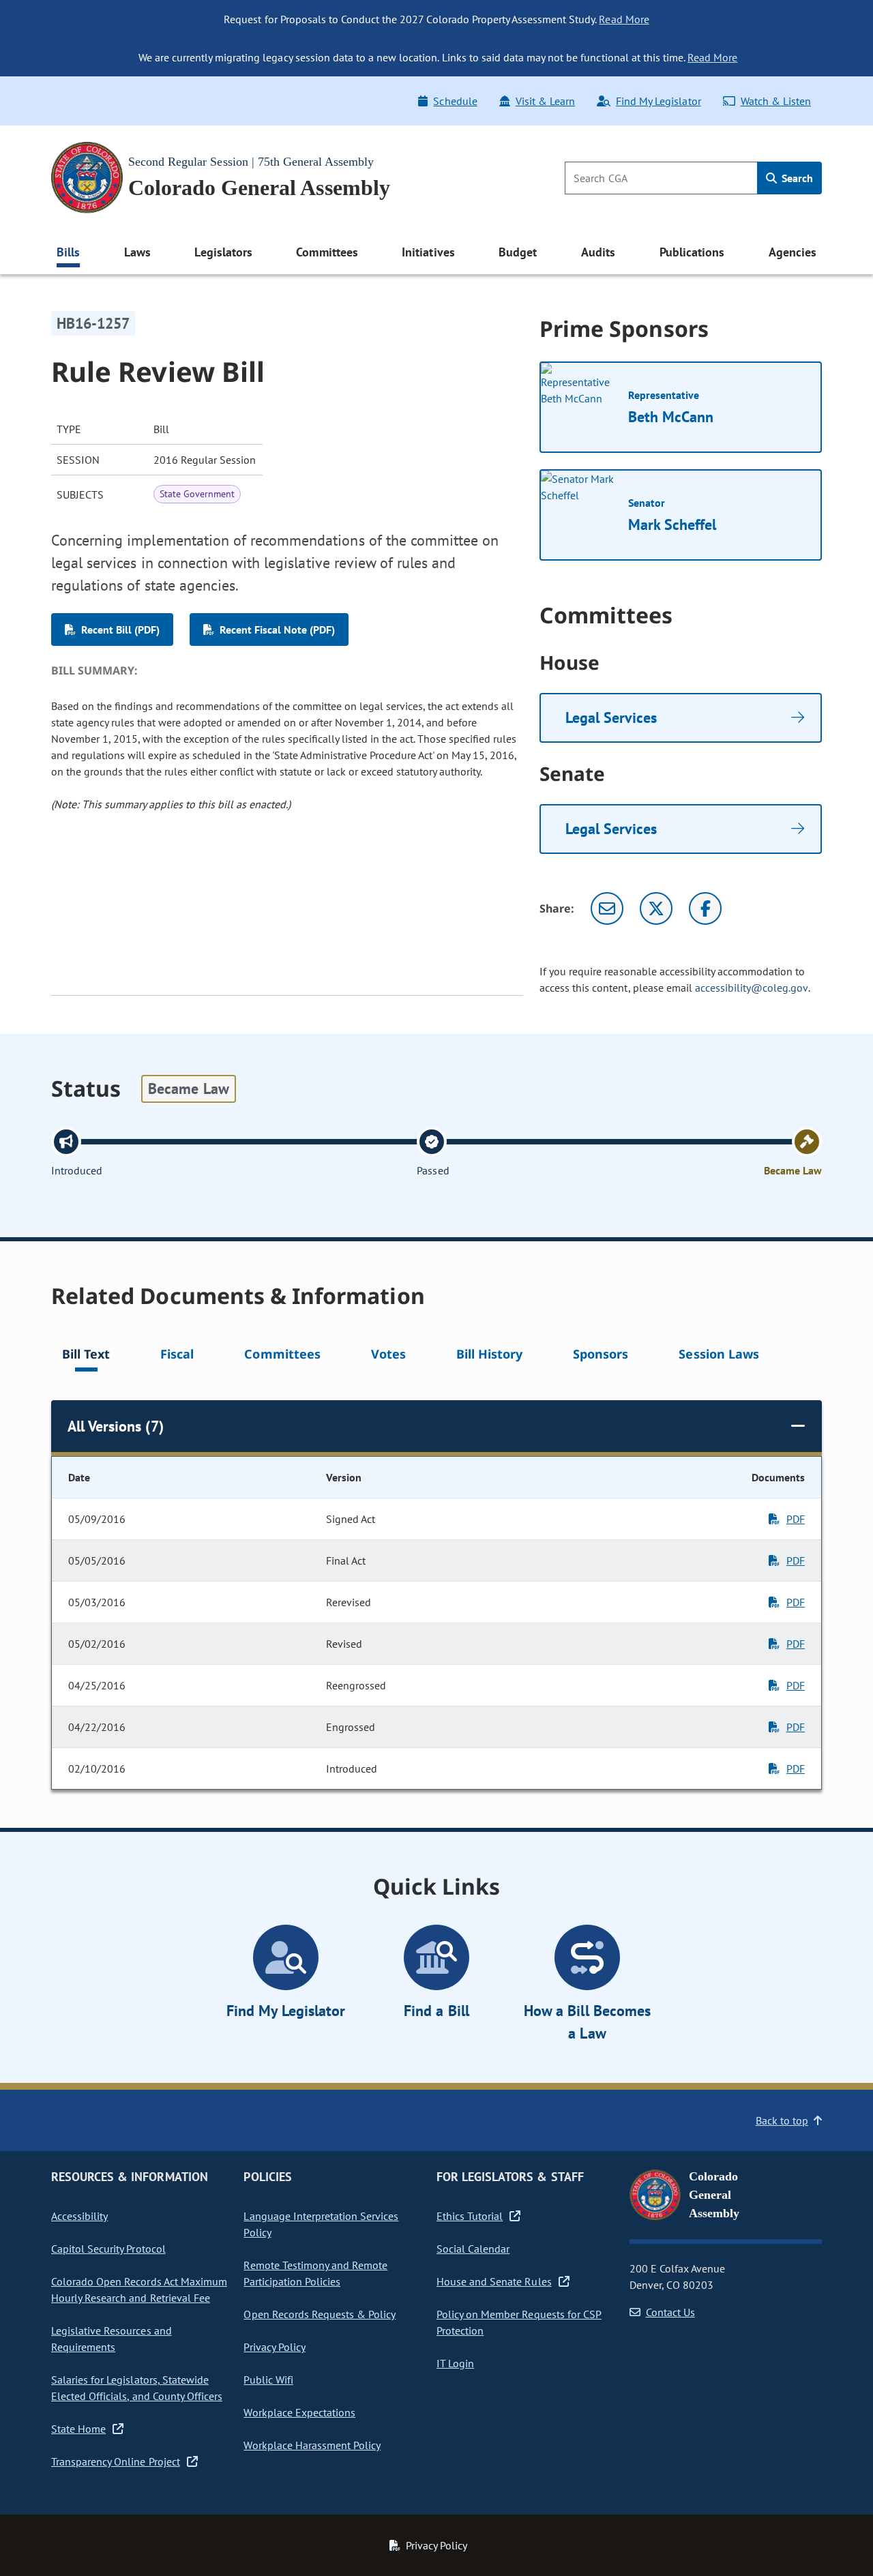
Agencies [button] (793, 252)
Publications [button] (692, 252)
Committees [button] (327, 252)
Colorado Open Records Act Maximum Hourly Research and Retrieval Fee (139, 2290)
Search (796, 178)
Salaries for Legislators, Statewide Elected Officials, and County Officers (137, 2388)
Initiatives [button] (428, 252)
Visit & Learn (545, 101)
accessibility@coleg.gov (752, 988)
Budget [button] (518, 252)
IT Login (455, 2363)
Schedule (455, 101)
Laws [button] (137, 252)
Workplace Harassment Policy (312, 2445)
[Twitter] (656, 908)
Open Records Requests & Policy (320, 2314)
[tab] (86, 1356)
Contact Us (670, 2312)
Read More (624, 19)
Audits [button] (598, 252)
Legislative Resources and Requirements (112, 2339)
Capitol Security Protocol (108, 2249)
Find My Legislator (658, 101)
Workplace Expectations (299, 2412)
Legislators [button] (223, 252)
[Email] (607, 908)
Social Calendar (473, 2249)
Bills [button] (68, 252)
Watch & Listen (776, 101)
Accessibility (79, 2216)
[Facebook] (705, 908)
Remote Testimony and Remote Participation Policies (315, 2273)
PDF (796, 1519)
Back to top (782, 2120)
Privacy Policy (274, 2347)
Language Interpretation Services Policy (321, 2224)
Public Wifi (268, 2380)
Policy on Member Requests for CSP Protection (519, 2322)
